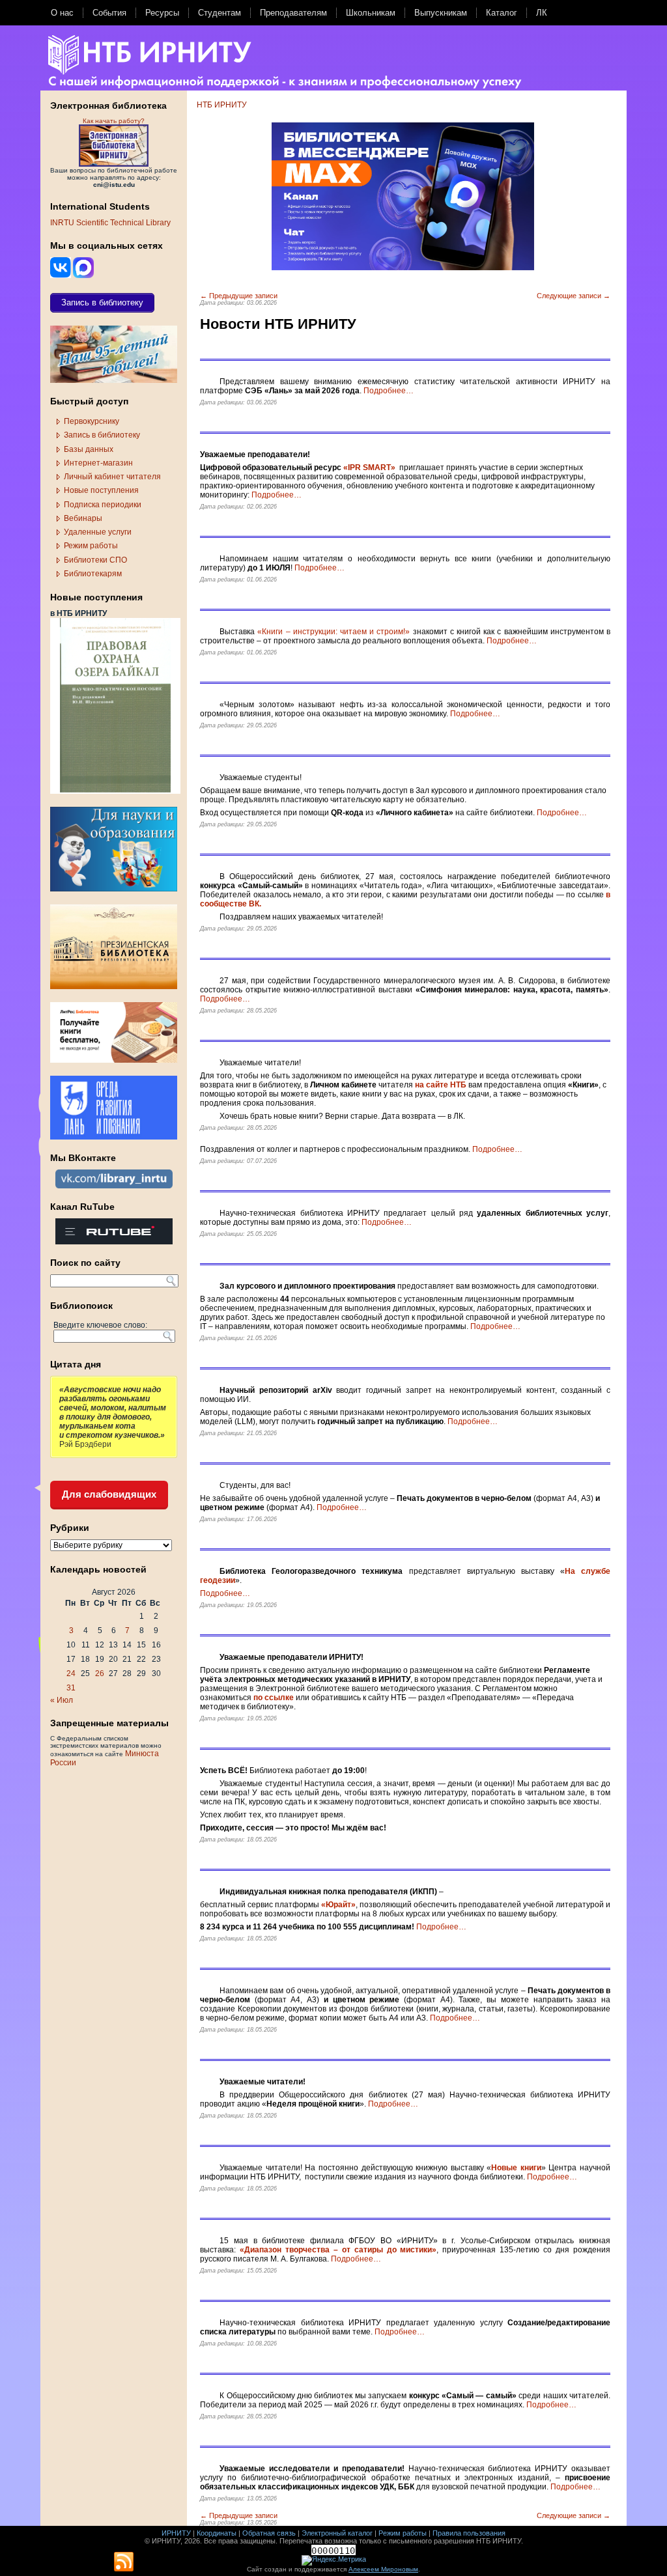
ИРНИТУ (176, 2533)
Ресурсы (162, 13)
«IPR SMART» (369, 468)
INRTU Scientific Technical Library (110, 223)
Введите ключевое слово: (100, 1325)
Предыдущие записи (239, 296)
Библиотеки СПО (95, 560)
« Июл (62, 1700)
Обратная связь (269, 2533)
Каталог (502, 13)
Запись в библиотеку (102, 435)
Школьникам (371, 13)
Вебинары (83, 518)
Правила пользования (469, 2533)
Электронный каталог (337, 2533)
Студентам (220, 13)
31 (71, 1688)
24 (71, 1673)
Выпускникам (441, 13)
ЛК (542, 13)
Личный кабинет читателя (112, 477)
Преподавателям (293, 13)
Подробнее (389, 391)
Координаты (217, 2533)
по (258, 1698)
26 (100, 1673)
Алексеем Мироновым (383, 2569)
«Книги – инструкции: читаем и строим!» (333, 632)
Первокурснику (92, 421)
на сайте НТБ (441, 1085)
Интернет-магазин (98, 463)
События (109, 13)
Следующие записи (574, 296)
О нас (62, 13)
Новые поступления (101, 490)
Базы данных (89, 449)
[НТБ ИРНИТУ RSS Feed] (124, 2562)
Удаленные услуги (98, 532)
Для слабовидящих (109, 1494)
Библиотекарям (93, 574)
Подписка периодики (103, 505)
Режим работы (91, 546)
